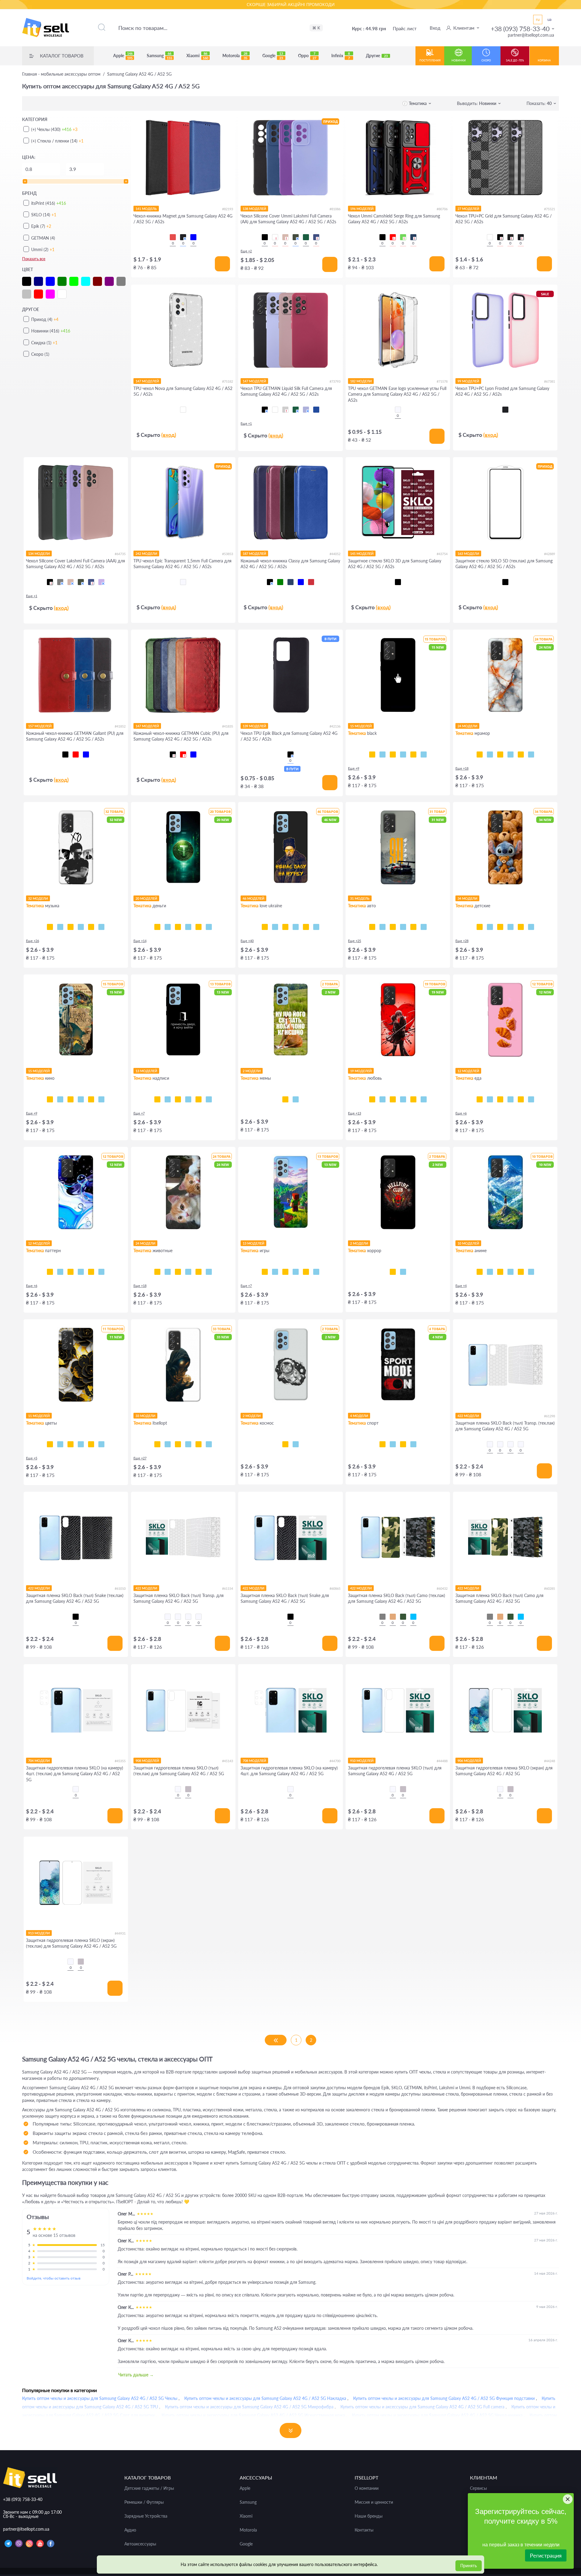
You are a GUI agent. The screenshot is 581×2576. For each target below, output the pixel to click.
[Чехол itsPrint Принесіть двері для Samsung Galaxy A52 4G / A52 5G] (157, 1099)
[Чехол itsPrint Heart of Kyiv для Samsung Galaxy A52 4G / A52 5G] (306, 927)
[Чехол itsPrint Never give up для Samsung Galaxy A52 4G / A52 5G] (393, 1444)
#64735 (120, 554)
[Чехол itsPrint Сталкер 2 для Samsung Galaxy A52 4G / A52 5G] (188, 1444)
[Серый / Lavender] (285, 410)
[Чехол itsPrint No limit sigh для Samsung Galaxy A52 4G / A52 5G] (413, 1099)
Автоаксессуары (140, 2544)
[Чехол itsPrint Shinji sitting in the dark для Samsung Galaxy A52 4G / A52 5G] (510, 1272)
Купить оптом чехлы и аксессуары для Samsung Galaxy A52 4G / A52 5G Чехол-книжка (437, 2415)
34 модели (467, 898)
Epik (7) (41, 226)
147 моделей (147, 381)
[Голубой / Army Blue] (413, 1617)
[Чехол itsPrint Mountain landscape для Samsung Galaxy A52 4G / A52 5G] (480, 1272)
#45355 (120, 1761)
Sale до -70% (515, 60)
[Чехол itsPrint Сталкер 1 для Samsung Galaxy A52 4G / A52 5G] (157, 1444)
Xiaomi (197, 56)
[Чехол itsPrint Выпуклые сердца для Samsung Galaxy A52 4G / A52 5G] (101, 1272)
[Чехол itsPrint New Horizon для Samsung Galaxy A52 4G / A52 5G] (265, 1272)
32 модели (38, 898)
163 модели (468, 553)
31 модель (360, 898)
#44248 (550, 1761)
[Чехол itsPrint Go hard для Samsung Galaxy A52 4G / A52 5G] (403, 1444)
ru (538, 19)
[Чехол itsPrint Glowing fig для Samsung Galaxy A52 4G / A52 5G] (531, 1099)
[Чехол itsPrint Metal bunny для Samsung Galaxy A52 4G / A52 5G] (382, 1099)
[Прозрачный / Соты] (510, 1444)
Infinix (341, 56)
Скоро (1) (40, 354)
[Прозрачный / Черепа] (521, 1444)
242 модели (146, 553)
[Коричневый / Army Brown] (393, 1617)
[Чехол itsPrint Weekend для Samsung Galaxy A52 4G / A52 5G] (50, 927)
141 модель (146, 209)
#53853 (228, 554)
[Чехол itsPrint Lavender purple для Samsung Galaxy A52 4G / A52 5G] (101, 1444)
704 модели (39, 1761)
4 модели (359, 1416)
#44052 (335, 554)
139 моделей (254, 726)
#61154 (228, 1588)
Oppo (307, 56)
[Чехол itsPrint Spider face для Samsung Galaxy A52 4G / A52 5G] (521, 927)
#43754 (442, 554)
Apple (123, 56)
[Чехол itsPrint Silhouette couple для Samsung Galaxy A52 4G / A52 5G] (403, 1099)
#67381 (550, 381)
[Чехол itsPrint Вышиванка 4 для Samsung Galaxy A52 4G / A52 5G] (209, 1444)
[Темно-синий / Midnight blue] (91, 582)
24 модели (467, 726)
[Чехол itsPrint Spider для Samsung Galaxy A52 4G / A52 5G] (393, 754)
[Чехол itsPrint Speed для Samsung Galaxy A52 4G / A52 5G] (403, 754)
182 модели (361, 381)
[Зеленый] (280, 582)
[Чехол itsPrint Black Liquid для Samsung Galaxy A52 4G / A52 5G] (71, 1272)
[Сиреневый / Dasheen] (101, 582)
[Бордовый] (311, 582)
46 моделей (253, 898)
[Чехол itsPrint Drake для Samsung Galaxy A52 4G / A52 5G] (91, 927)
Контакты (364, 2530)
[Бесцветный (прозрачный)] (398, 410)
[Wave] (510, 237)
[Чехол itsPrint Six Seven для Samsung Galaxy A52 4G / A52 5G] (296, 1099)
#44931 (120, 1933)
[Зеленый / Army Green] (403, 1617)
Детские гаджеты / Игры (149, 2488)
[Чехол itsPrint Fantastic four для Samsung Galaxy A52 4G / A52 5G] (101, 1099)
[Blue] (193, 237)
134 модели (39, 553)
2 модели (252, 1071)
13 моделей (146, 1071)
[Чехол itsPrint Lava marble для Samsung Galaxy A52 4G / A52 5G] (480, 754)
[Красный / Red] (393, 237)
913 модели (39, 1933)
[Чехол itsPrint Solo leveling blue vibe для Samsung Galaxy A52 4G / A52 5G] (500, 1272)
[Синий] (301, 582)
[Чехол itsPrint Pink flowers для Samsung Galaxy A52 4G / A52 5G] (60, 1444)
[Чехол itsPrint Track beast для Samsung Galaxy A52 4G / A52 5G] (372, 927)
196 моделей (362, 209)
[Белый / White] (275, 237)
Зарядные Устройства (146, 2516)
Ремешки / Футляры (144, 2502)
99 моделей (468, 381)
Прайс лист (405, 28)
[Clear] (183, 410)
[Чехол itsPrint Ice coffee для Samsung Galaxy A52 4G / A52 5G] (510, 1099)
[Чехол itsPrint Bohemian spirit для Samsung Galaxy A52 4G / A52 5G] (81, 927)
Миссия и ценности (374, 2502)
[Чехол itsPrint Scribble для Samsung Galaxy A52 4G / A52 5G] (413, 754)
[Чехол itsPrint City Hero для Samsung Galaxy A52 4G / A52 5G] (510, 927)
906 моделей (469, 1761)
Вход (435, 28)
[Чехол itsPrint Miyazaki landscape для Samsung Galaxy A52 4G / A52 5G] (531, 1272)
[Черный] (270, 582)
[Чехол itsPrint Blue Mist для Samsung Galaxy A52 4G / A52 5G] (91, 1272)
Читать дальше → (136, 2375)
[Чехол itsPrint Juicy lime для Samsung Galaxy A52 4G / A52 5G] (490, 1099)
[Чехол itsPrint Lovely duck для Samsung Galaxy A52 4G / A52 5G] (424, 1099)
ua (549, 19)
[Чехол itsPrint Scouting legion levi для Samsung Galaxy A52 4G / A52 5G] (521, 1272)
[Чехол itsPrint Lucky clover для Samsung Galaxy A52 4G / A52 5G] (91, 1444)
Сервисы (478, 2488)
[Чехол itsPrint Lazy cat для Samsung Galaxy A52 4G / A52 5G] (424, 754)
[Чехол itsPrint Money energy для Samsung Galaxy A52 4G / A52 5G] (209, 927)
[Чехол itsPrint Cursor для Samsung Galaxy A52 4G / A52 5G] (372, 754)
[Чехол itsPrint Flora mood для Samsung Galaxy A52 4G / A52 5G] (71, 1444)
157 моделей (40, 726)
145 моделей (362, 553)
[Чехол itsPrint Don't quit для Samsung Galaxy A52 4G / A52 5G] (413, 1444)
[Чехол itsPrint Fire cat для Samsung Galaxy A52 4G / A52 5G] (209, 1272)
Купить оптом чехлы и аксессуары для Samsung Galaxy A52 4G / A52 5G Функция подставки (444, 2398)
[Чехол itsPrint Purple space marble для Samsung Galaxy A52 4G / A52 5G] (500, 754)
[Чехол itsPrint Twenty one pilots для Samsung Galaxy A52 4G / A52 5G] (101, 927)
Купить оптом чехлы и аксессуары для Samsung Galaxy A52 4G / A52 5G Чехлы (100, 2398)
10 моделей (468, 1243)
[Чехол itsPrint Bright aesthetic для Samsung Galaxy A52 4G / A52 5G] (285, 1272)
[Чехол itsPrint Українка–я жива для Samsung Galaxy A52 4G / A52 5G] (296, 927)
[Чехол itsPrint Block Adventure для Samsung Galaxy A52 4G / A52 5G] (316, 1272)
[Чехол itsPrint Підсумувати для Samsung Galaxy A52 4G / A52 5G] (168, 1099)
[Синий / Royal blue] (316, 410)
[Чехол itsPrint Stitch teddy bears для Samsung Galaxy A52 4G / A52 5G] (480, 927)
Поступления (430, 60)
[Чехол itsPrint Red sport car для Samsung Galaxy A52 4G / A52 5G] (424, 927)
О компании (367, 2488)
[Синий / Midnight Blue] (316, 237)
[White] (490, 237)
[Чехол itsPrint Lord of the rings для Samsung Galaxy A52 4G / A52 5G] (60, 1099)
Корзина (544, 60)
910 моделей (362, 1761)
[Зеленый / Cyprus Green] (296, 237)
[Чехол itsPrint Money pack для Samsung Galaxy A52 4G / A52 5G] (199, 927)
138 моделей (254, 209)
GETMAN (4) (43, 238)
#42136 (335, 726)
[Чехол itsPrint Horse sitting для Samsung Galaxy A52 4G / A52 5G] (285, 1099)
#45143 (228, 1761)
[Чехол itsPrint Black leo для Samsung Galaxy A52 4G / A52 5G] (382, 754)
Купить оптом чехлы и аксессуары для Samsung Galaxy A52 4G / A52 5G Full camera (422, 2407)
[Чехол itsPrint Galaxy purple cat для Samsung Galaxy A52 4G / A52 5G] (199, 1272)
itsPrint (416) (49, 203)
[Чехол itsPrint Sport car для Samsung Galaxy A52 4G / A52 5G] (413, 927)
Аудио (130, 2530)
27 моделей (468, 209)
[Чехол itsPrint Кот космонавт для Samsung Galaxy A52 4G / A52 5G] (285, 1444)
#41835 (228, 726)
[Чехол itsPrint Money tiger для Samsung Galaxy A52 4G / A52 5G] (188, 927)
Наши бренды (369, 2516)
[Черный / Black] (265, 237)
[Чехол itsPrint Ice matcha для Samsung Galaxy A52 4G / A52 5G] (500, 1099)
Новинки (459, 60)
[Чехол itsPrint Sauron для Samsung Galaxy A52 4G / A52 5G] (81, 1099)
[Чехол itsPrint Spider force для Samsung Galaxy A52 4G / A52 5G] (500, 927)
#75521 (550, 209)
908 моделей (147, 1761)
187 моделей (254, 553)
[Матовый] (188, 1789)
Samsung (159, 56)
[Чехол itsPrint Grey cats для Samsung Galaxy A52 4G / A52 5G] (188, 1272)
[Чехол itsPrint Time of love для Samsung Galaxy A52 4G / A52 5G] (393, 1099)
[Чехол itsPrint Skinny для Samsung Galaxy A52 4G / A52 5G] (178, 1099)
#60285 (550, 1588)
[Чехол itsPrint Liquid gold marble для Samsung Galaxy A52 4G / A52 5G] (531, 754)
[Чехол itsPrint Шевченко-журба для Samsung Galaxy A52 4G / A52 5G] (265, 927)
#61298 (550, 1416)
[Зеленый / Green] (403, 237)
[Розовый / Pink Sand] (285, 237)
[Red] (173, 237)
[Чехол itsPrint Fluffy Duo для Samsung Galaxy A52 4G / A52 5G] (157, 1272)
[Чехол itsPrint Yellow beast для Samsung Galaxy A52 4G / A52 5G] (382, 927)
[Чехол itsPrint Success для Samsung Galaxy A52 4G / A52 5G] (168, 927)
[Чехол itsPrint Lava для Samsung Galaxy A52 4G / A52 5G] (60, 1272)
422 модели (468, 1416)
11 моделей (39, 1416)
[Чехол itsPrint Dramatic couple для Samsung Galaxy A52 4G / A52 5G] (372, 1099)
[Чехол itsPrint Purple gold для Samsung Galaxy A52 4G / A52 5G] (510, 754)
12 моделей (468, 1071)
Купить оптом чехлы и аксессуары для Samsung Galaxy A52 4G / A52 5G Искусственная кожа (253, 2415)
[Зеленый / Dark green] (306, 237)
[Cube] (500, 237)
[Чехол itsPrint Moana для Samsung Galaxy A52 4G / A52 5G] (490, 927)
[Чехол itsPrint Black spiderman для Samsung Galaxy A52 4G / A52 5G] (531, 927)
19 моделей (361, 1071)
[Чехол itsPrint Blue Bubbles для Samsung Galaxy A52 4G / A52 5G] (50, 1272)
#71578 (442, 381)
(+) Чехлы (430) (54, 129)
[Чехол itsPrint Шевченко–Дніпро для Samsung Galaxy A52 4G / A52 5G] (275, 927)
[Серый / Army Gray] (382, 1617)
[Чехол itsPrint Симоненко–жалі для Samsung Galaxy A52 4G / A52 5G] (285, 927)
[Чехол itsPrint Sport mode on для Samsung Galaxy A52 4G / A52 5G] (382, 1444)
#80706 (442, 209)
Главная (61, 74)
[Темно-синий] (290, 582)
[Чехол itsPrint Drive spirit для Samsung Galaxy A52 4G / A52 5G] (403, 927)
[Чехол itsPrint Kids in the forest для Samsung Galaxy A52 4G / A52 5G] (403, 1272)
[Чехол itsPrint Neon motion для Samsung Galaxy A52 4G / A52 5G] (393, 927)
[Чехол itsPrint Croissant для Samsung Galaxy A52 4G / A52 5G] (480, 1099)
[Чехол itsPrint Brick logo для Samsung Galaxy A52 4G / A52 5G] (296, 1272)
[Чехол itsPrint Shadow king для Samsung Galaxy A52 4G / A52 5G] (490, 1272)
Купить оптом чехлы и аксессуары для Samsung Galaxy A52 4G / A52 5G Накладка (265, 2398)
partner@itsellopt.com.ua (531, 35)
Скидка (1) (44, 343)
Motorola (235, 56)
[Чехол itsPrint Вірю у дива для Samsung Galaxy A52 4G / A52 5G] (209, 1099)
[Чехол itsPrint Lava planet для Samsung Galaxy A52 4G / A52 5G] (296, 1444)
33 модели (145, 1416)
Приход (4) (45, 319)
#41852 (120, 726)
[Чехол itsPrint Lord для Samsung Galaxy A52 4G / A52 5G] (50, 1099)
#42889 (550, 554)
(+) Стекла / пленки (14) (57, 141)
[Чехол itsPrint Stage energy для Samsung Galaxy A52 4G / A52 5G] (60, 927)
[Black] (183, 237)
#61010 (120, 1588)
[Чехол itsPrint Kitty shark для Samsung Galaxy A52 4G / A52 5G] (178, 1272)
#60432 (442, 1588)
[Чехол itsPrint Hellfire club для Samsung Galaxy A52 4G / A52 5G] (393, 1272)
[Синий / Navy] (413, 237)
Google (273, 56)
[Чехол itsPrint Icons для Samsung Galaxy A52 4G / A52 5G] (71, 927)
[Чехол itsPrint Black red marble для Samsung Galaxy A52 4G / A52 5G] (490, 754)
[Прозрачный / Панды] (500, 1444)
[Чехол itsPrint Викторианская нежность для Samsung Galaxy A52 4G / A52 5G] (81, 1272)
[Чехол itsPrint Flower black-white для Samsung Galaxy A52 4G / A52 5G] (50, 1444)
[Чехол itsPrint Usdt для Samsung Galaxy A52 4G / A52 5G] (157, 927)
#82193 (228, 209)
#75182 (228, 381)
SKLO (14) (44, 215)
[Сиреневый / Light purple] (306, 410)
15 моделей (361, 726)
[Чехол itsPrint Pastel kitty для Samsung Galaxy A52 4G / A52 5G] (168, 1272)
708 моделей (254, 1761)
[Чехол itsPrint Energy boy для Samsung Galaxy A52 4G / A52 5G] (306, 1272)
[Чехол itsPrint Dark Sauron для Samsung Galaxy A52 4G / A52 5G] (91, 1099)
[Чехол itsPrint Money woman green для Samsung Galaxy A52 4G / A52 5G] (178, 927)
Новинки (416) (51, 331)
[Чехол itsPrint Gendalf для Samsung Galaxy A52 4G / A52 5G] (71, 1099)
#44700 (335, 1761)
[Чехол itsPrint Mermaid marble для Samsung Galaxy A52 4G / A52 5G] (521, 754)
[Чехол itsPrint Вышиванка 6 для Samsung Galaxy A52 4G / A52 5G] (199, 1444)
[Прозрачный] (76, 1789)
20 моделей (146, 898)
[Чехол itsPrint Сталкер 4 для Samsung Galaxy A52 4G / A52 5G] (168, 1444)
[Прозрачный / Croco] (490, 1444)
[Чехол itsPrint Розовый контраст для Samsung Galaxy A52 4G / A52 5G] (81, 1444)
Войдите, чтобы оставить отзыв (54, 2278)
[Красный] (76, 754)
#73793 (335, 381)
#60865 (335, 1588)
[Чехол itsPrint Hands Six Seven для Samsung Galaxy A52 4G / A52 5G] (188, 1099)
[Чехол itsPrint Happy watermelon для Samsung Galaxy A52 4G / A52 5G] (521, 1099)
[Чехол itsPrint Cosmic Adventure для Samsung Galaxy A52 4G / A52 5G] (275, 1272)
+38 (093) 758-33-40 (520, 29)
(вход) (169, 435)
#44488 (442, 1761)
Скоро (486, 60)
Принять (469, 2566)
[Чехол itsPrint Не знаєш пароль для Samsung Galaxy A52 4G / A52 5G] (199, 1099)
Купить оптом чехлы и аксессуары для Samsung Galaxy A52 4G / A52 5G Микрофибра (249, 2407)
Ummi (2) (43, 249)
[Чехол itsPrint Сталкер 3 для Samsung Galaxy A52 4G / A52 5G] (178, 1444)
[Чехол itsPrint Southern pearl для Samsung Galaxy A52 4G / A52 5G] (316, 927)
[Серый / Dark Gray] (60, 582)
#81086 (335, 209)
